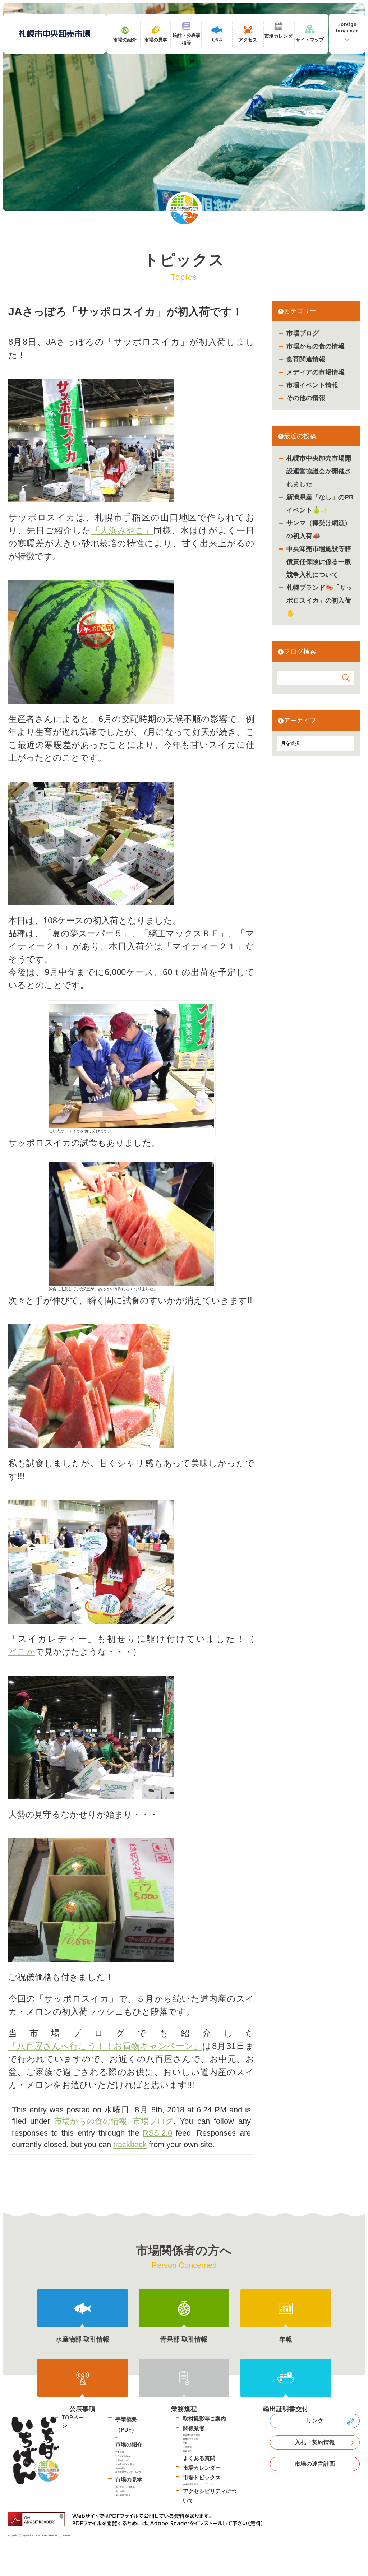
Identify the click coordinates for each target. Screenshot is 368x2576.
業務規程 (187, 2451)
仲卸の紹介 (121, 2468)
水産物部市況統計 (192, 2435)
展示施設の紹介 (123, 2495)
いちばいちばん (123, 2456)
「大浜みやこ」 (122, 530)
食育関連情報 (306, 359)
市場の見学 (129, 2480)
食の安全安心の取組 (125, 2464)
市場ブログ (303, 333)
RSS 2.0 (157, 2133)
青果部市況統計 (190, 2439)
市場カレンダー (202, 2468)
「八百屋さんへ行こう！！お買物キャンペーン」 (105, 2046)
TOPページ (73, 2422)
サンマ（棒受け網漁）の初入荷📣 (319, 529)
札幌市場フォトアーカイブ (128, 2472)
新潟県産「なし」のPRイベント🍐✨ (320, 504)
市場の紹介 (129, 2444)
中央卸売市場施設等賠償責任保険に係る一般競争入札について (319, 562)
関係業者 (194, 2428)
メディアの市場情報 (316, 372)
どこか (22, 1652)
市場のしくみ (122, 2460)
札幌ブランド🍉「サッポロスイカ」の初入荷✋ (319, 601)
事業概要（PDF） (126, 2424)
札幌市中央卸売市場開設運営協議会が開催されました (319, 471)
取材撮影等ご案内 (204, 2419)
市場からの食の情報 (316, 346)
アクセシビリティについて (210, 2496)
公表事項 (187, 2447)
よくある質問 (199, 2458)
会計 (118, 2437)
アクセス (120, 2452)
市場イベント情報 (312, 385)
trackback (130, 2144)
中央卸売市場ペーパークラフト (198, 2484)
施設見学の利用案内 (125, 2487)
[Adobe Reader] (138, 2519)
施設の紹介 (121, 2491)
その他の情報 (306, 398)
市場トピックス (202, 2477)
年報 (185, 2443)
